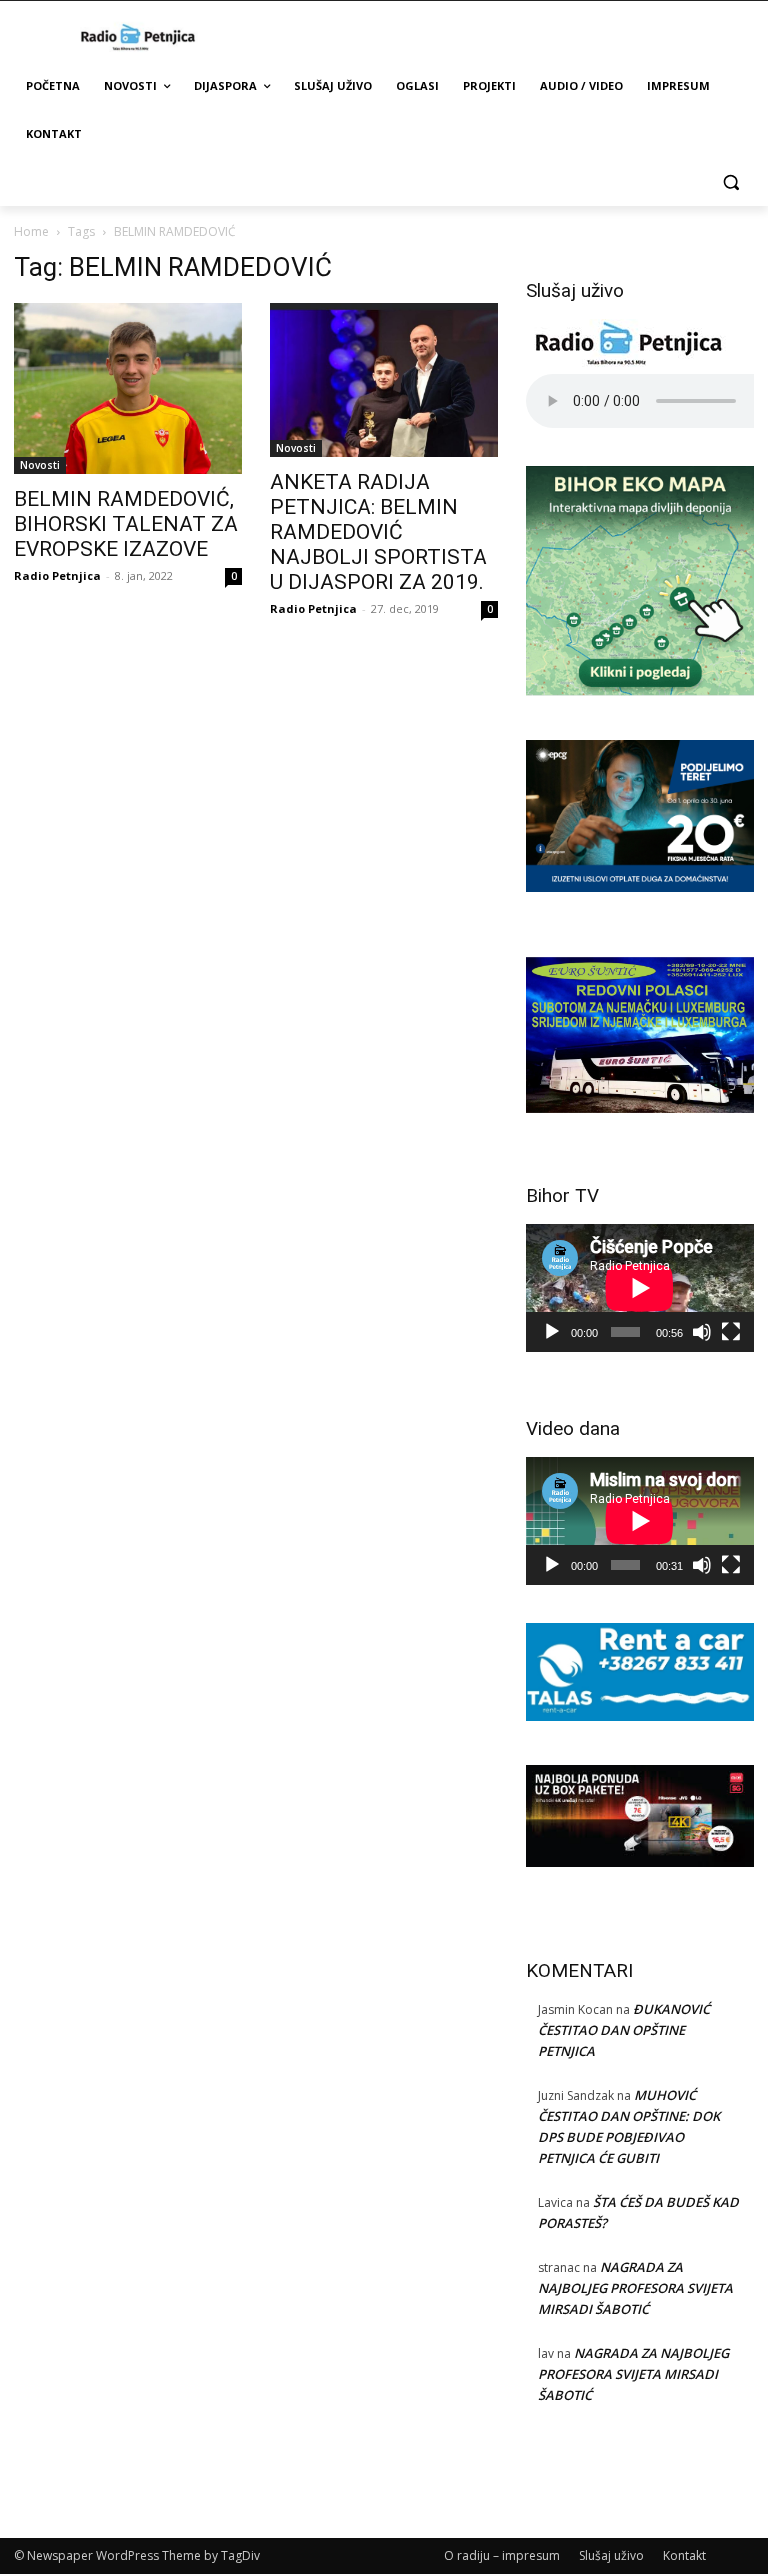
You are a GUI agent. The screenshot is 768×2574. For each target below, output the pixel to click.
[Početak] (552, 1332)
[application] (640, 1288)
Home (31, 231)
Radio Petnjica (57, 575)
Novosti (40, 465)
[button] (730, 182)
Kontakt (684, 2555)
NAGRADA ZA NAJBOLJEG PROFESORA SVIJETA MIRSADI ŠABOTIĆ (635, 2288)
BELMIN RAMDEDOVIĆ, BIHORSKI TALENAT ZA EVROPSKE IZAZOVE (126, 524)
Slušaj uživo (611, 2555)
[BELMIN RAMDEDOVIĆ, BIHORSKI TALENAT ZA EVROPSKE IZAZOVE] (128, 388)
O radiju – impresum (502, 2555)
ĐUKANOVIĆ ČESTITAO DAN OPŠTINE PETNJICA (624, 2030)
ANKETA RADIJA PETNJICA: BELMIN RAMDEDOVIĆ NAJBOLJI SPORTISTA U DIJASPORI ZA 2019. (378, 532)
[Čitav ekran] (731, 1332)
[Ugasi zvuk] (702, 1332)
